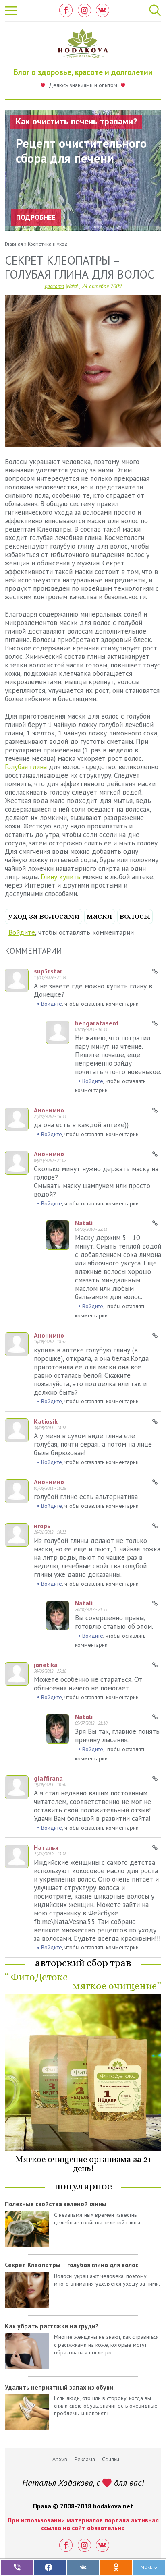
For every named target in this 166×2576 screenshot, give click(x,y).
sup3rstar (48, 971)
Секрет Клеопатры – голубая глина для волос (72, 2265)
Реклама (85, 2459)
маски (100, 916)
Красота (54, 286)
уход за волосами (44, 916)
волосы (135, 916)
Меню (11, 11)
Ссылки (111, 2459)
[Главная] (83, 46)
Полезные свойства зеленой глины (56, 2204)
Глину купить (61, 877)
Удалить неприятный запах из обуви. (60, 2387)
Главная (14, 244)
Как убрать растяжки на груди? (52, 2326)
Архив (60, 2459)
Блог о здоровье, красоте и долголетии (83, 72)
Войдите (22, 932)
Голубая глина (26, 767)
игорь (42, 1526)
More (146, 2567)
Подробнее (36, 217)
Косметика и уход (48, 244)
